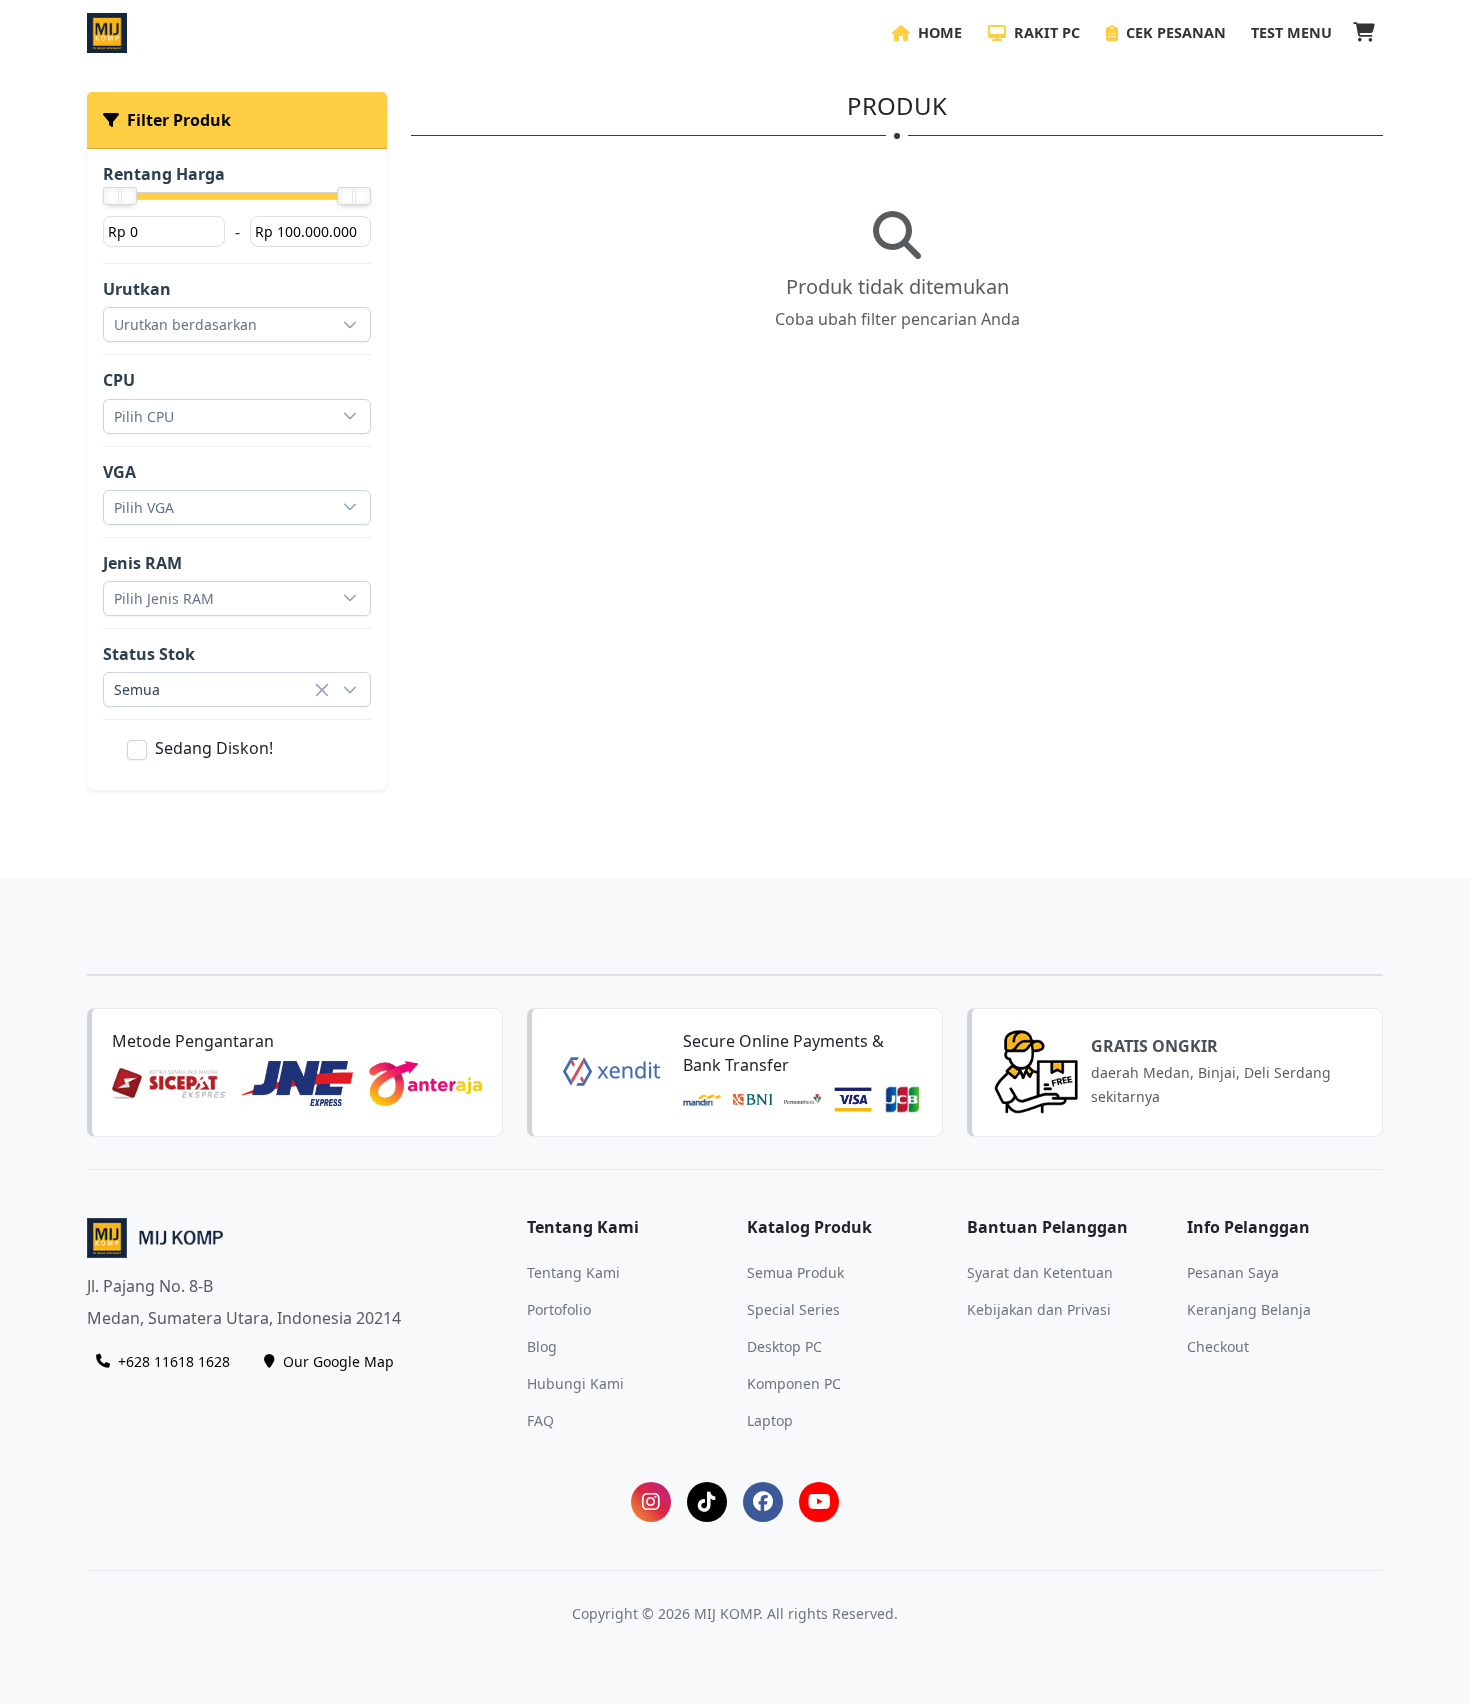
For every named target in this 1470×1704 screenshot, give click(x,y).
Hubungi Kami (575, 1382)
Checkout (1218, 1345)
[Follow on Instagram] (651, 1502)
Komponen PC (794, 1382)
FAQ (540, 1419)
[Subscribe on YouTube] (819, 1502)
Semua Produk (795, 1271)
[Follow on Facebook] (763, 1502)
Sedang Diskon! (214, 748)
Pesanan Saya (1233, 1271)
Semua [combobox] (137, 689)
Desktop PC (784, 1345)
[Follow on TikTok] (707, 1502)
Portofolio (559, 1308)
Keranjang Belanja (1249, 1308)
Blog (542, 1345)
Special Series (793, 1308)
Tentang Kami (573, 1271)
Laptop (770, 1419)
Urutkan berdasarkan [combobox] (185, 324)
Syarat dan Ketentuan (1040, 1271)
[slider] (120, 196)
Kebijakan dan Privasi (1039, 1308)
